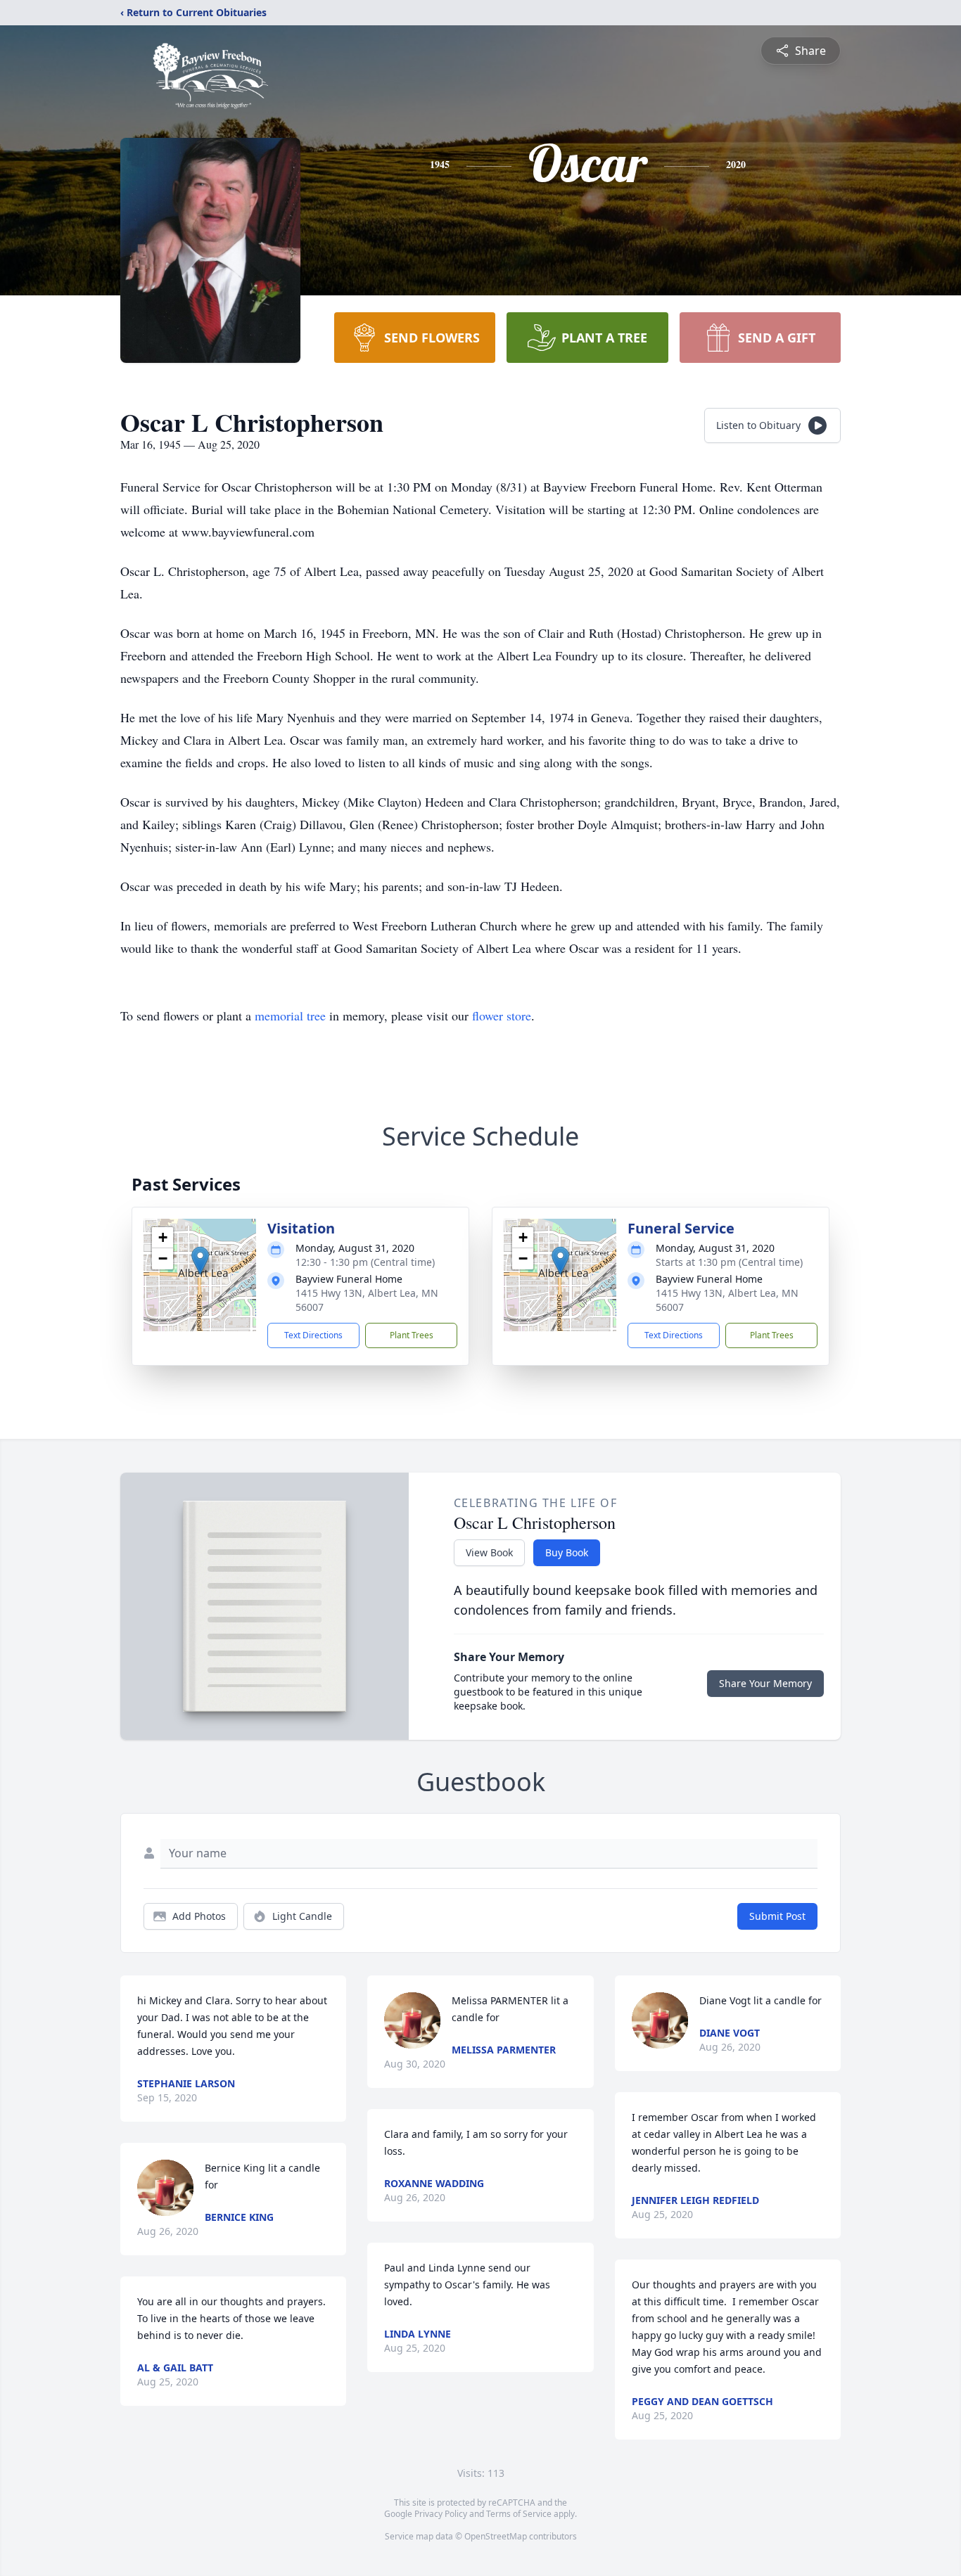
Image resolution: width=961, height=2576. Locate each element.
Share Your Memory (765, 1683)
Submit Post (777, 1916)
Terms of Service (519, 2514)
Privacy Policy (441, 2514)
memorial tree (290, 1015)
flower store (502, 1015)
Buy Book (567, 1552)
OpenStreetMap (496, 2536)
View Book (489, 1552)
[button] (200, 1261)
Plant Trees (412, 1335)
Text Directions (313, 1335)
